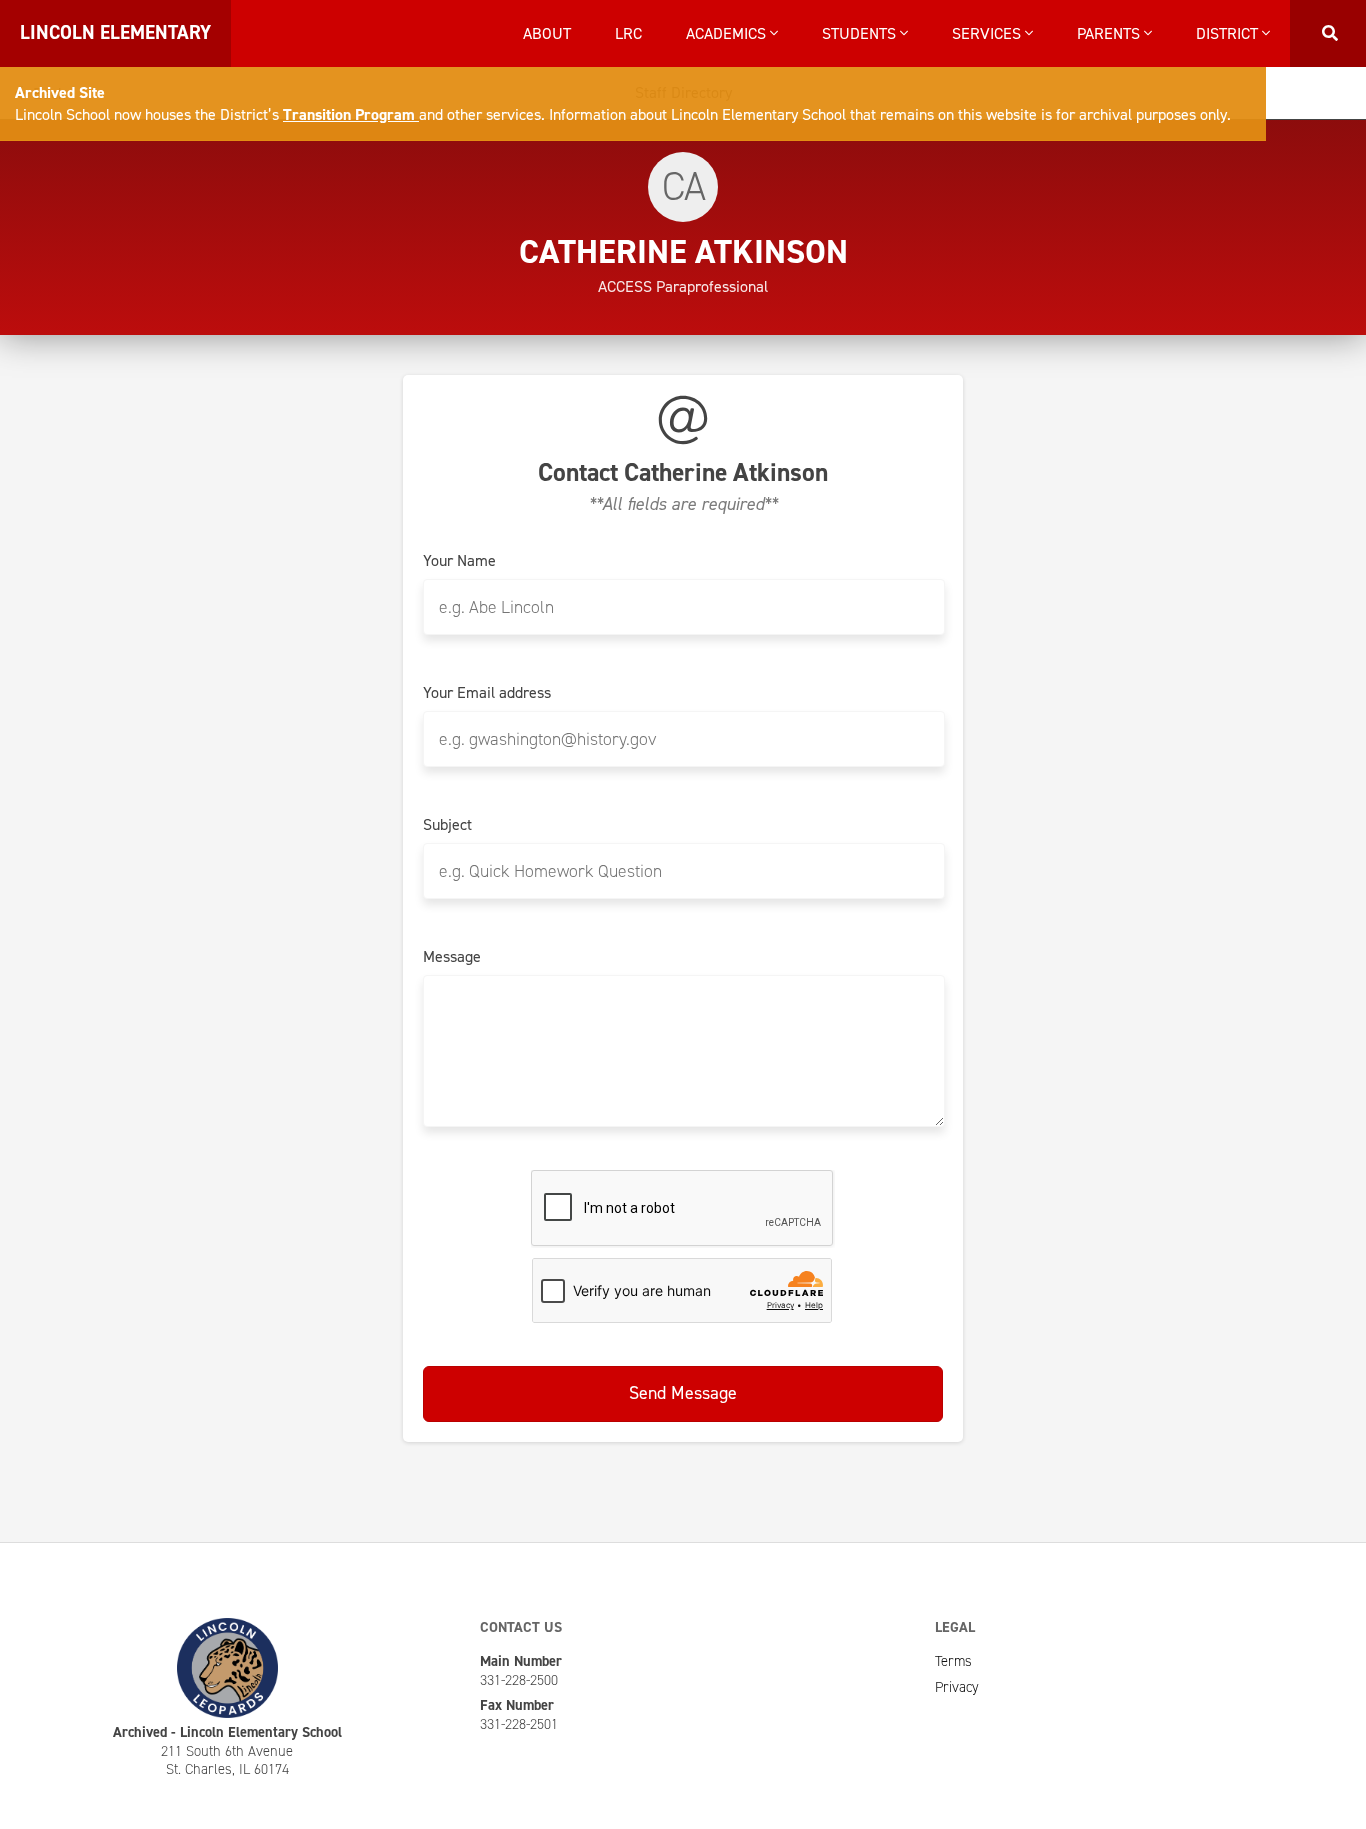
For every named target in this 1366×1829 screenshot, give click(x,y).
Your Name (459, 561)
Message (452, 957)
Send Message (683, 1393)
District (1229, 33)
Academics (728, 33)
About (547, 33)
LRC (628, 33)
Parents (1110, 33)
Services (988, 33)
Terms (953, 1661)
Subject (447, 825)
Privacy (957, 1687)
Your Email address (487, 693)
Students (861, 33)
